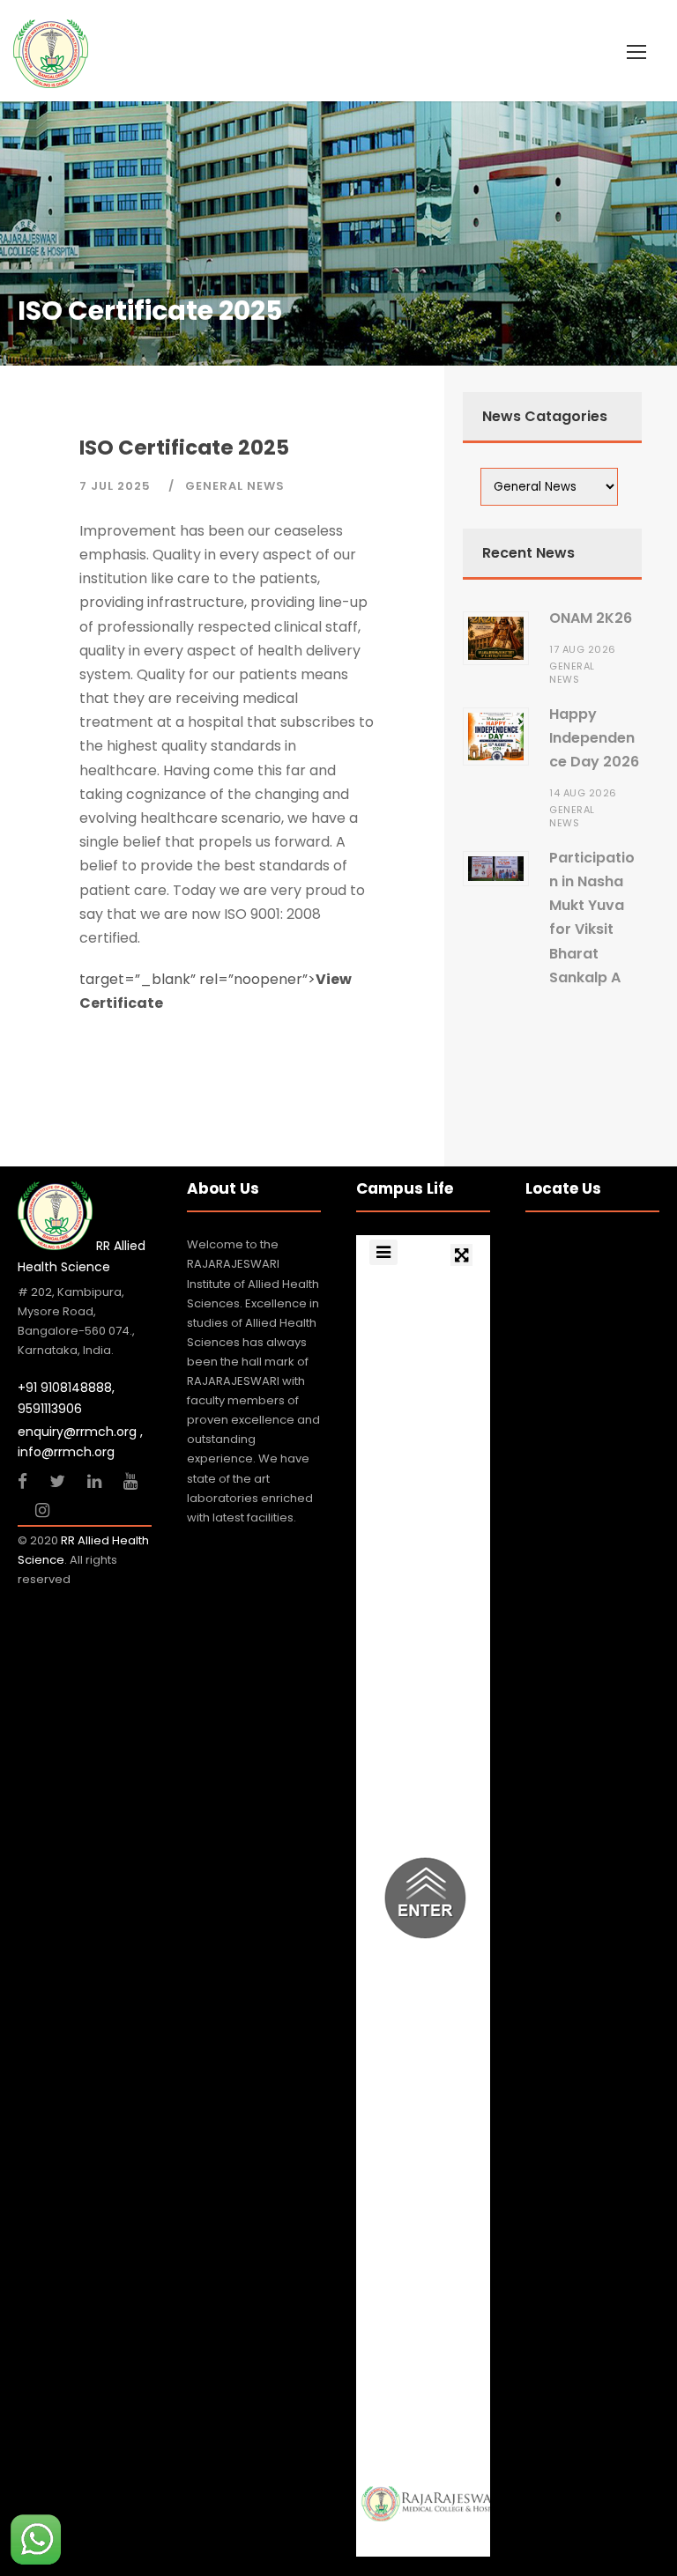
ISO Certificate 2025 (184, 448)
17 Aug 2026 (584, 649)
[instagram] (42, 1510)
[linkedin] (97, 1481)
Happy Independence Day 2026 (594, 738)
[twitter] (60, 1481)
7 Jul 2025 (117, 486)
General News (235, 486)
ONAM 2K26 (591, 618)
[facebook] (25, 1481)
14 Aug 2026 (584, 793)
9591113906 (50, 1409)
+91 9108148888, (66, 1388)
